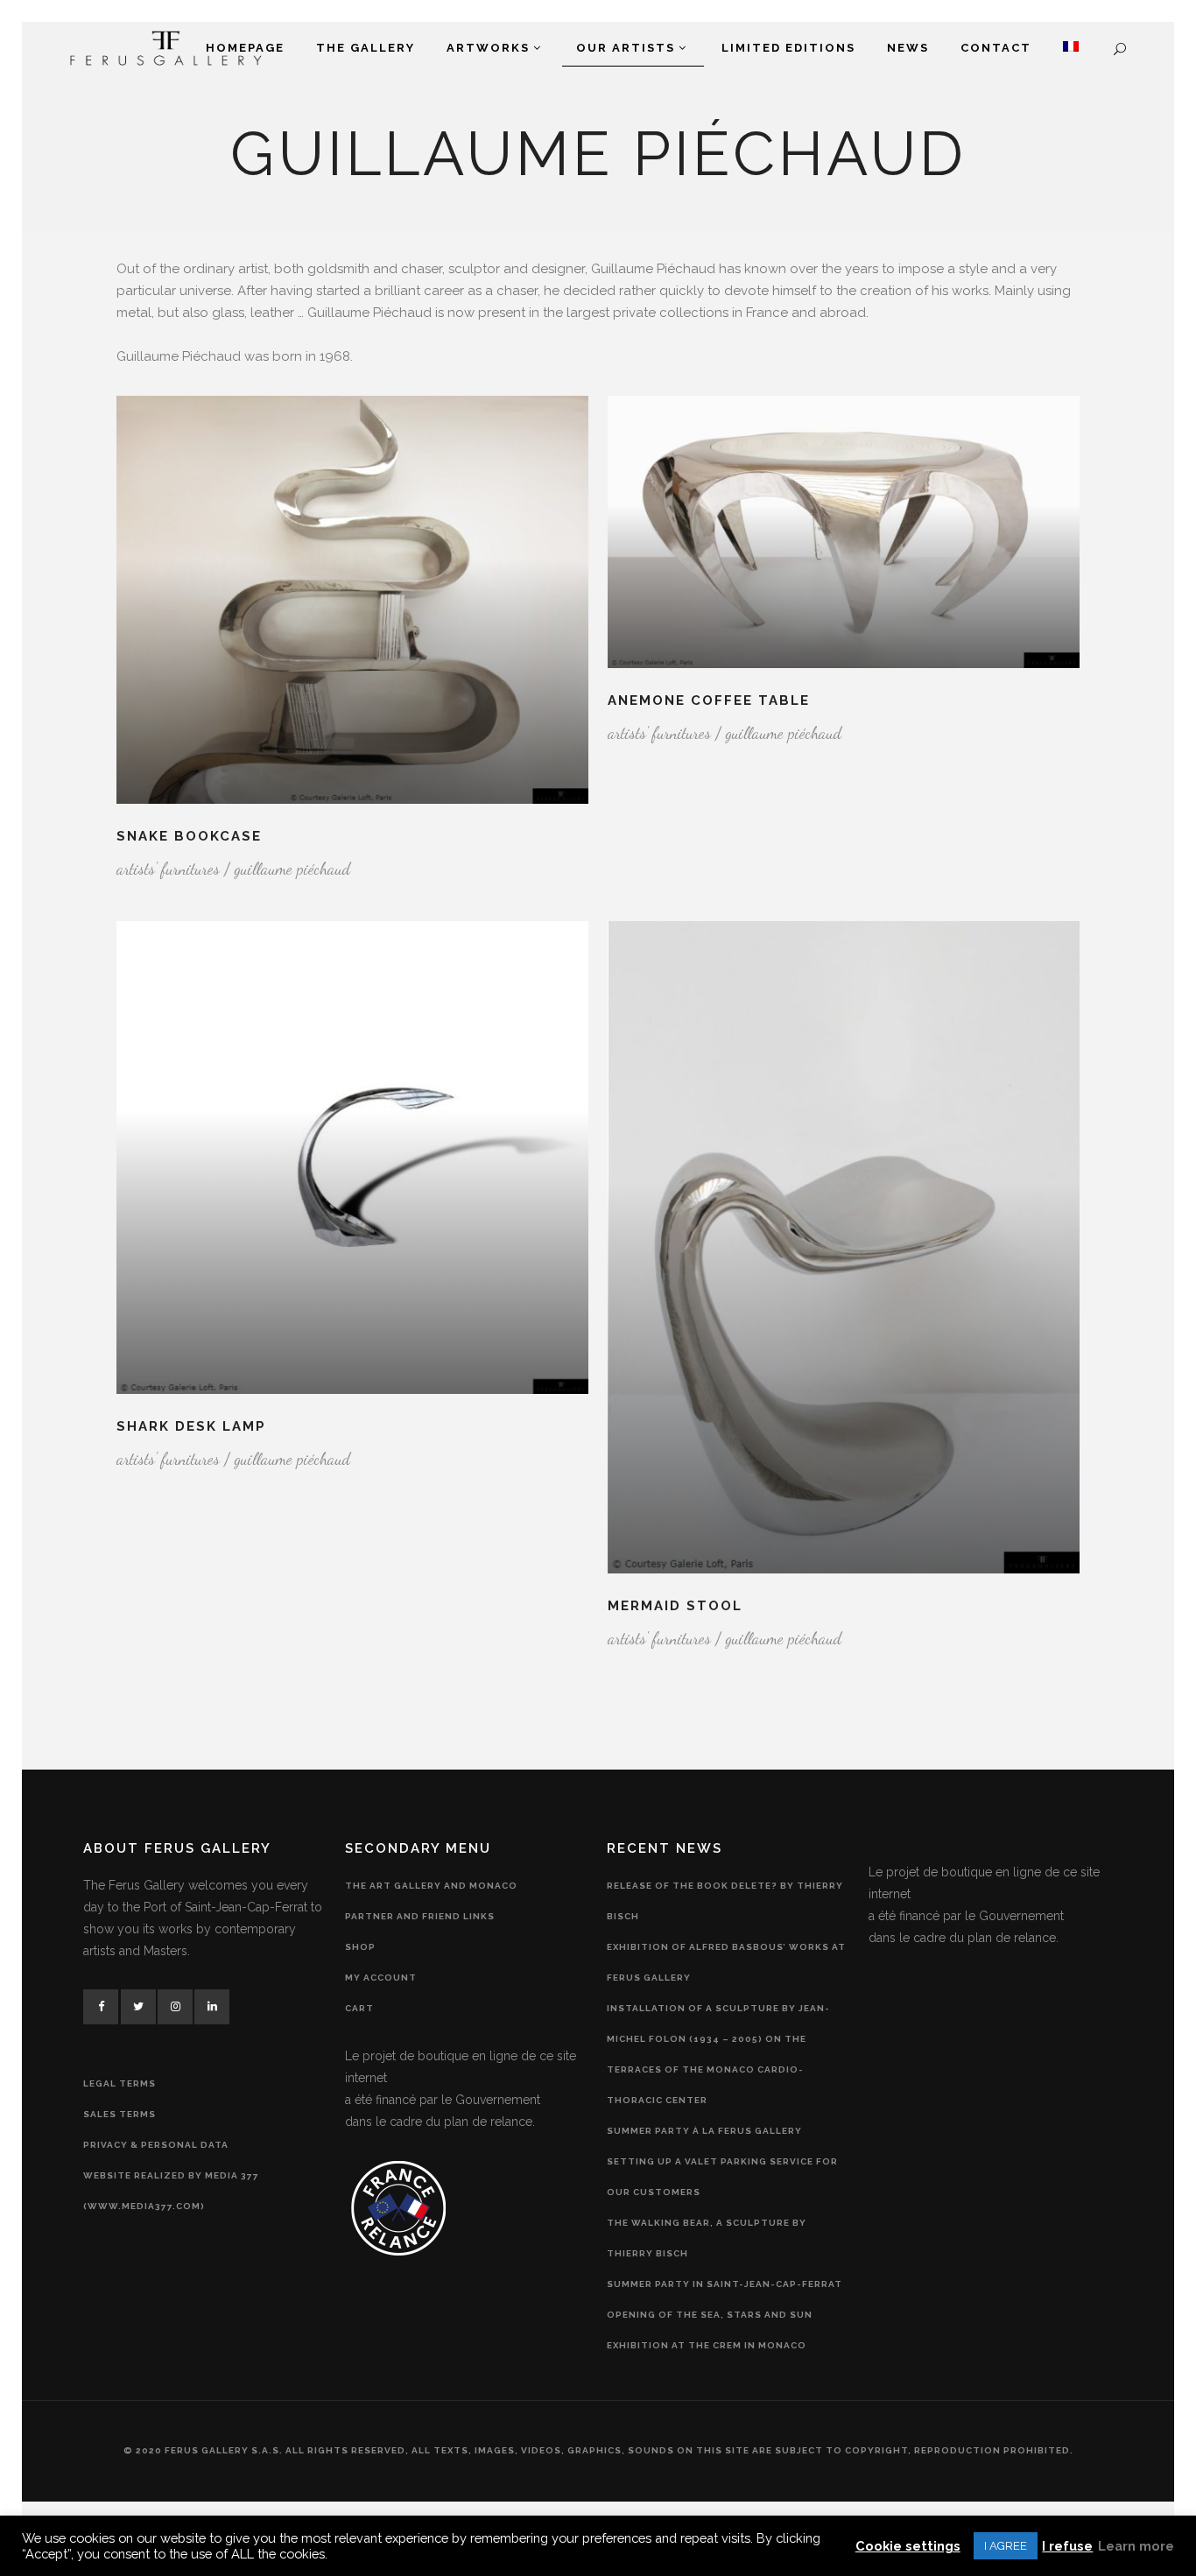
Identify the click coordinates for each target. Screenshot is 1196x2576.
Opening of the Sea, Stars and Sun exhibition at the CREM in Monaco (710, 2330)
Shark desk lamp (191, 1426)
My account (381, 1978)
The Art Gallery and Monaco (431, 1886)
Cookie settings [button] (908, 2546)
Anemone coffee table (709, 700)
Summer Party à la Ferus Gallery (704, 2131)
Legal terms (120, 2083)
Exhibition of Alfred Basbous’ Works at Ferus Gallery (726, 1962)
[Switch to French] (1071, 48)
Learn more (1136, 2546)
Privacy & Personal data (156, 2145)
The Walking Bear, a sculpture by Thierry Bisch (707, 2238)
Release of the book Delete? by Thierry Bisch (725, 1901)
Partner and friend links (420, 1916)
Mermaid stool (675, 1606)
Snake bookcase (189, 836)
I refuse (1067, 2546)
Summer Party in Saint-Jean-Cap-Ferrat (725, 2284)
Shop (360, 1947)
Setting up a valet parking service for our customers (722, 2177)
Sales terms (120, 2114)
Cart (359, 2008)
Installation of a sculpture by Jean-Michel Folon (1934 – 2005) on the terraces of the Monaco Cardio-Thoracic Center (718, 2054)
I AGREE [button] (1006, 2546)
